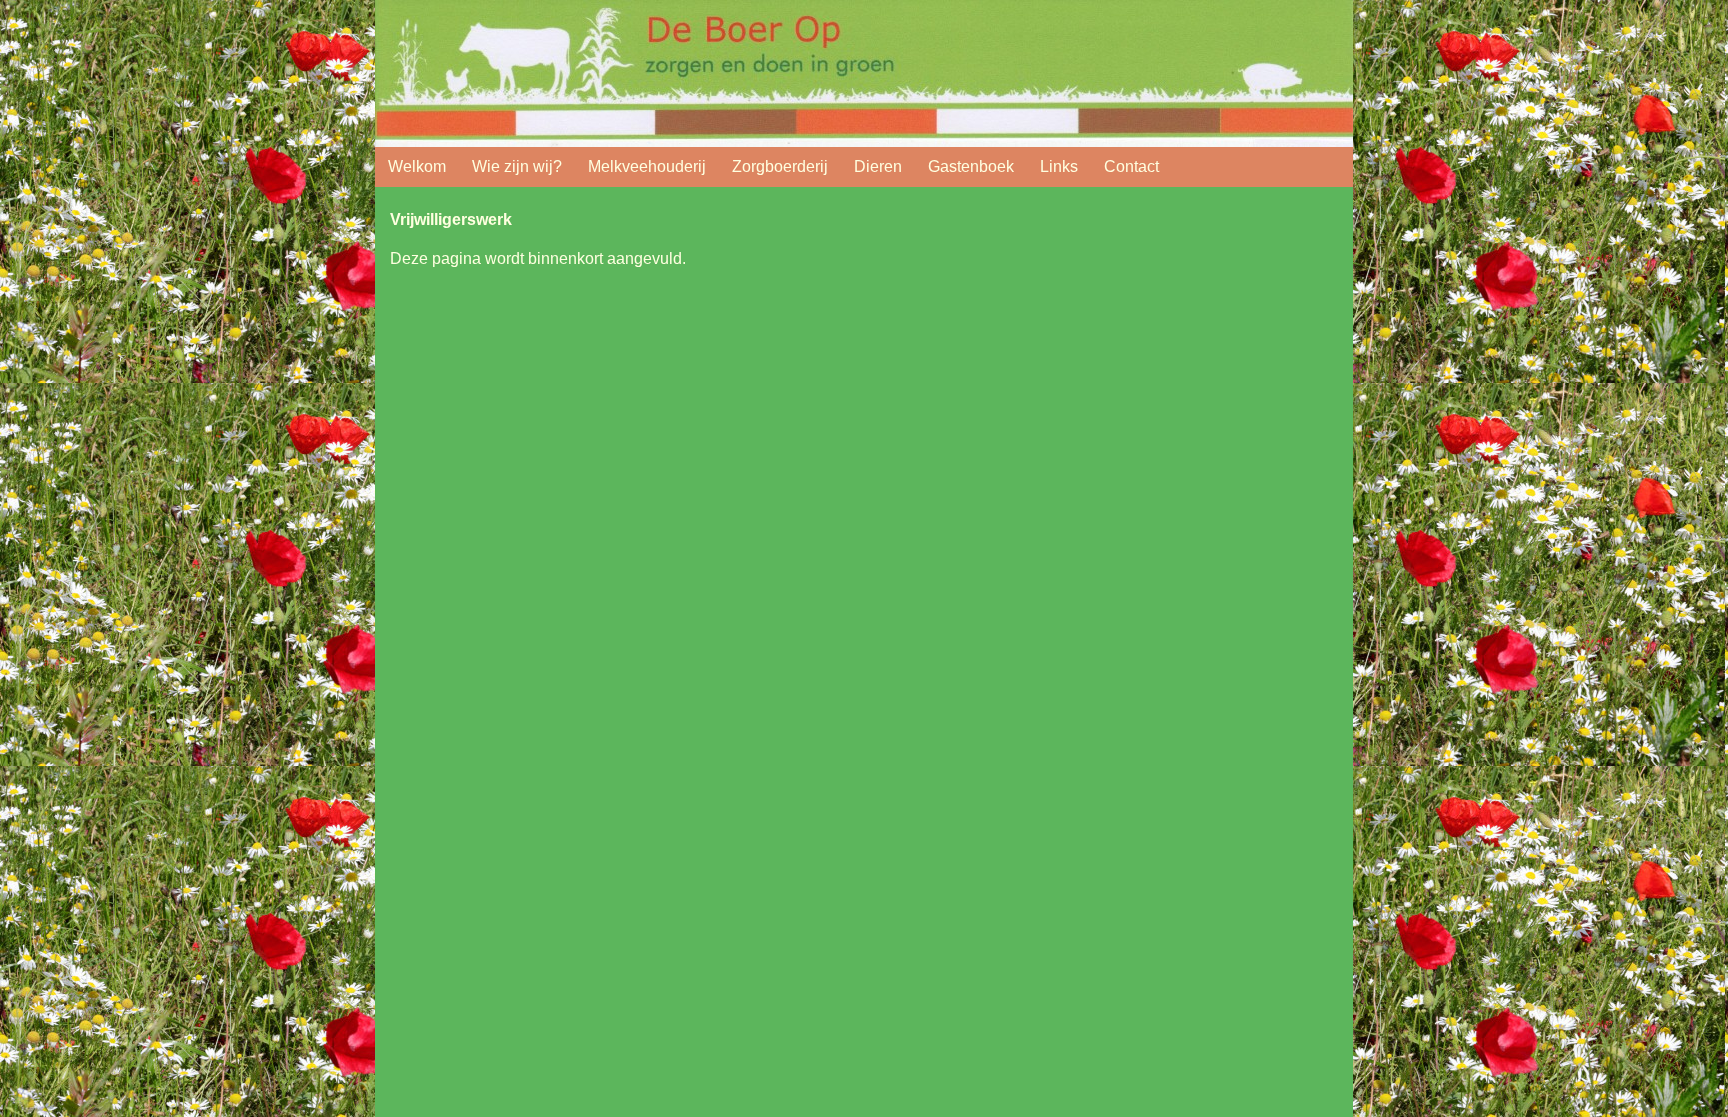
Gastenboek (971, 166)
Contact (1131, 166)
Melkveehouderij (647, 166)
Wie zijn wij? (517, 166)
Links (1059, 166)
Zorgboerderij (780, 166)
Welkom (417, 166)
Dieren (878, 166)
